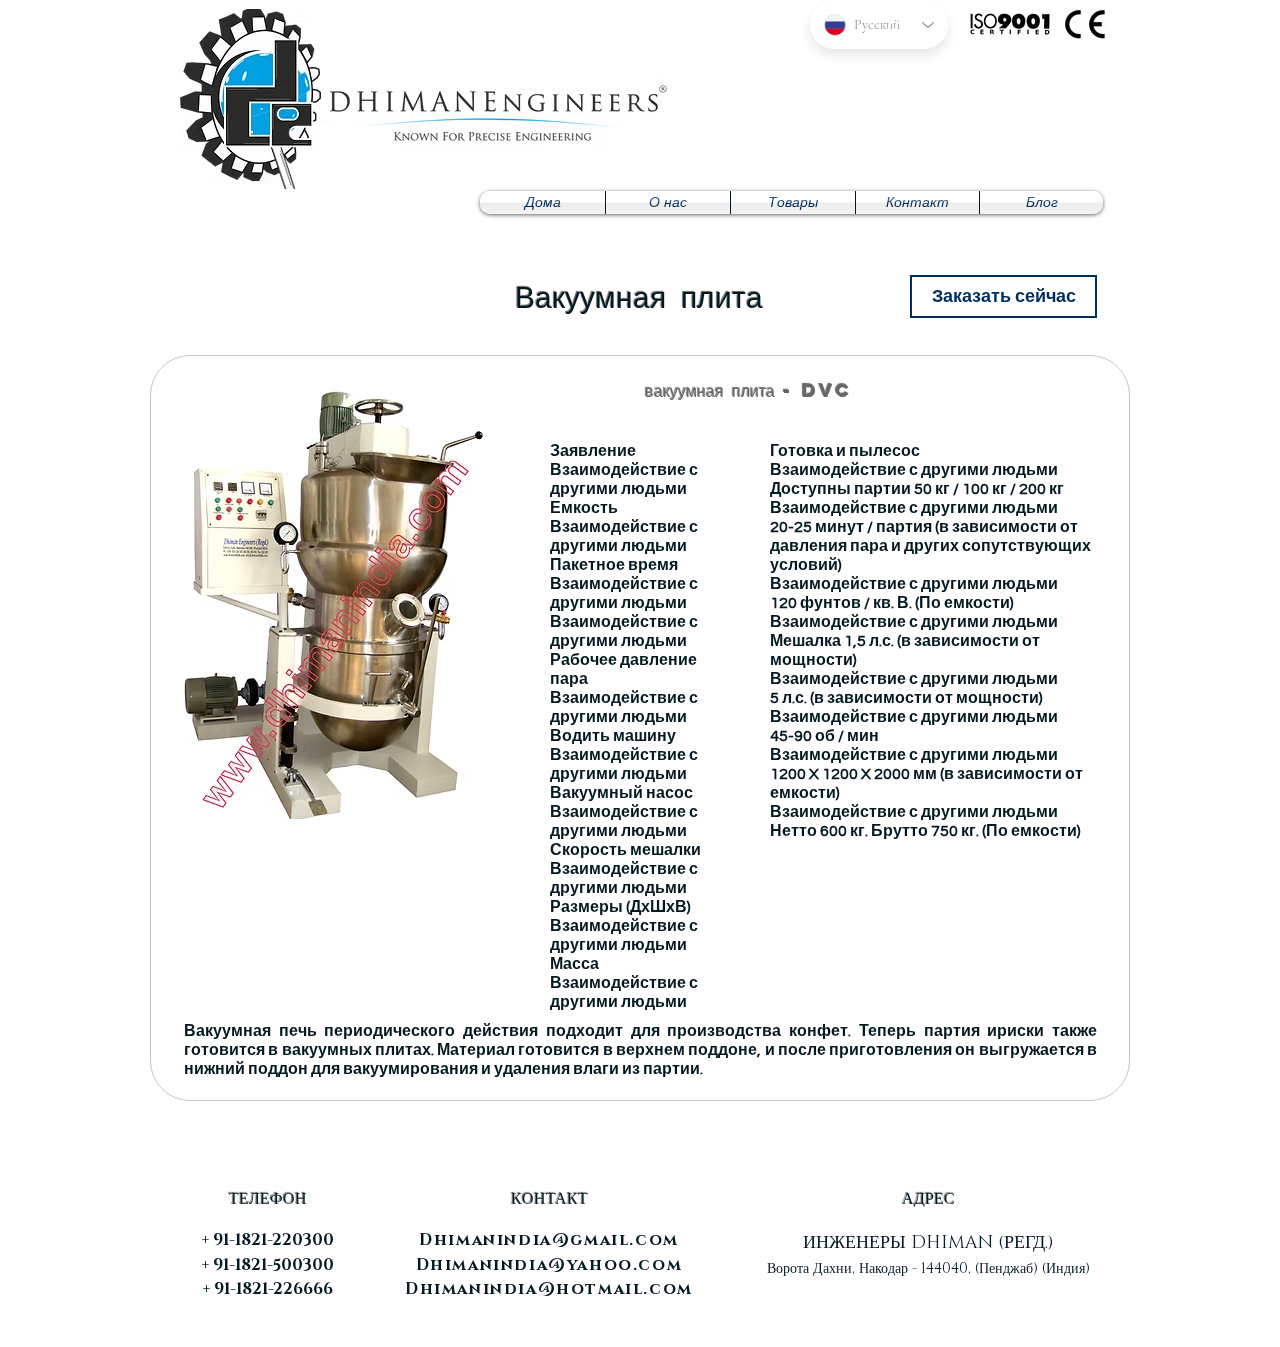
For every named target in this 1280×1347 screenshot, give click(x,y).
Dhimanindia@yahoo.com (549, 1265)
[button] (793, 202)
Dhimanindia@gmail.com (549, 1240)
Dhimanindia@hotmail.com (549, 1289)
